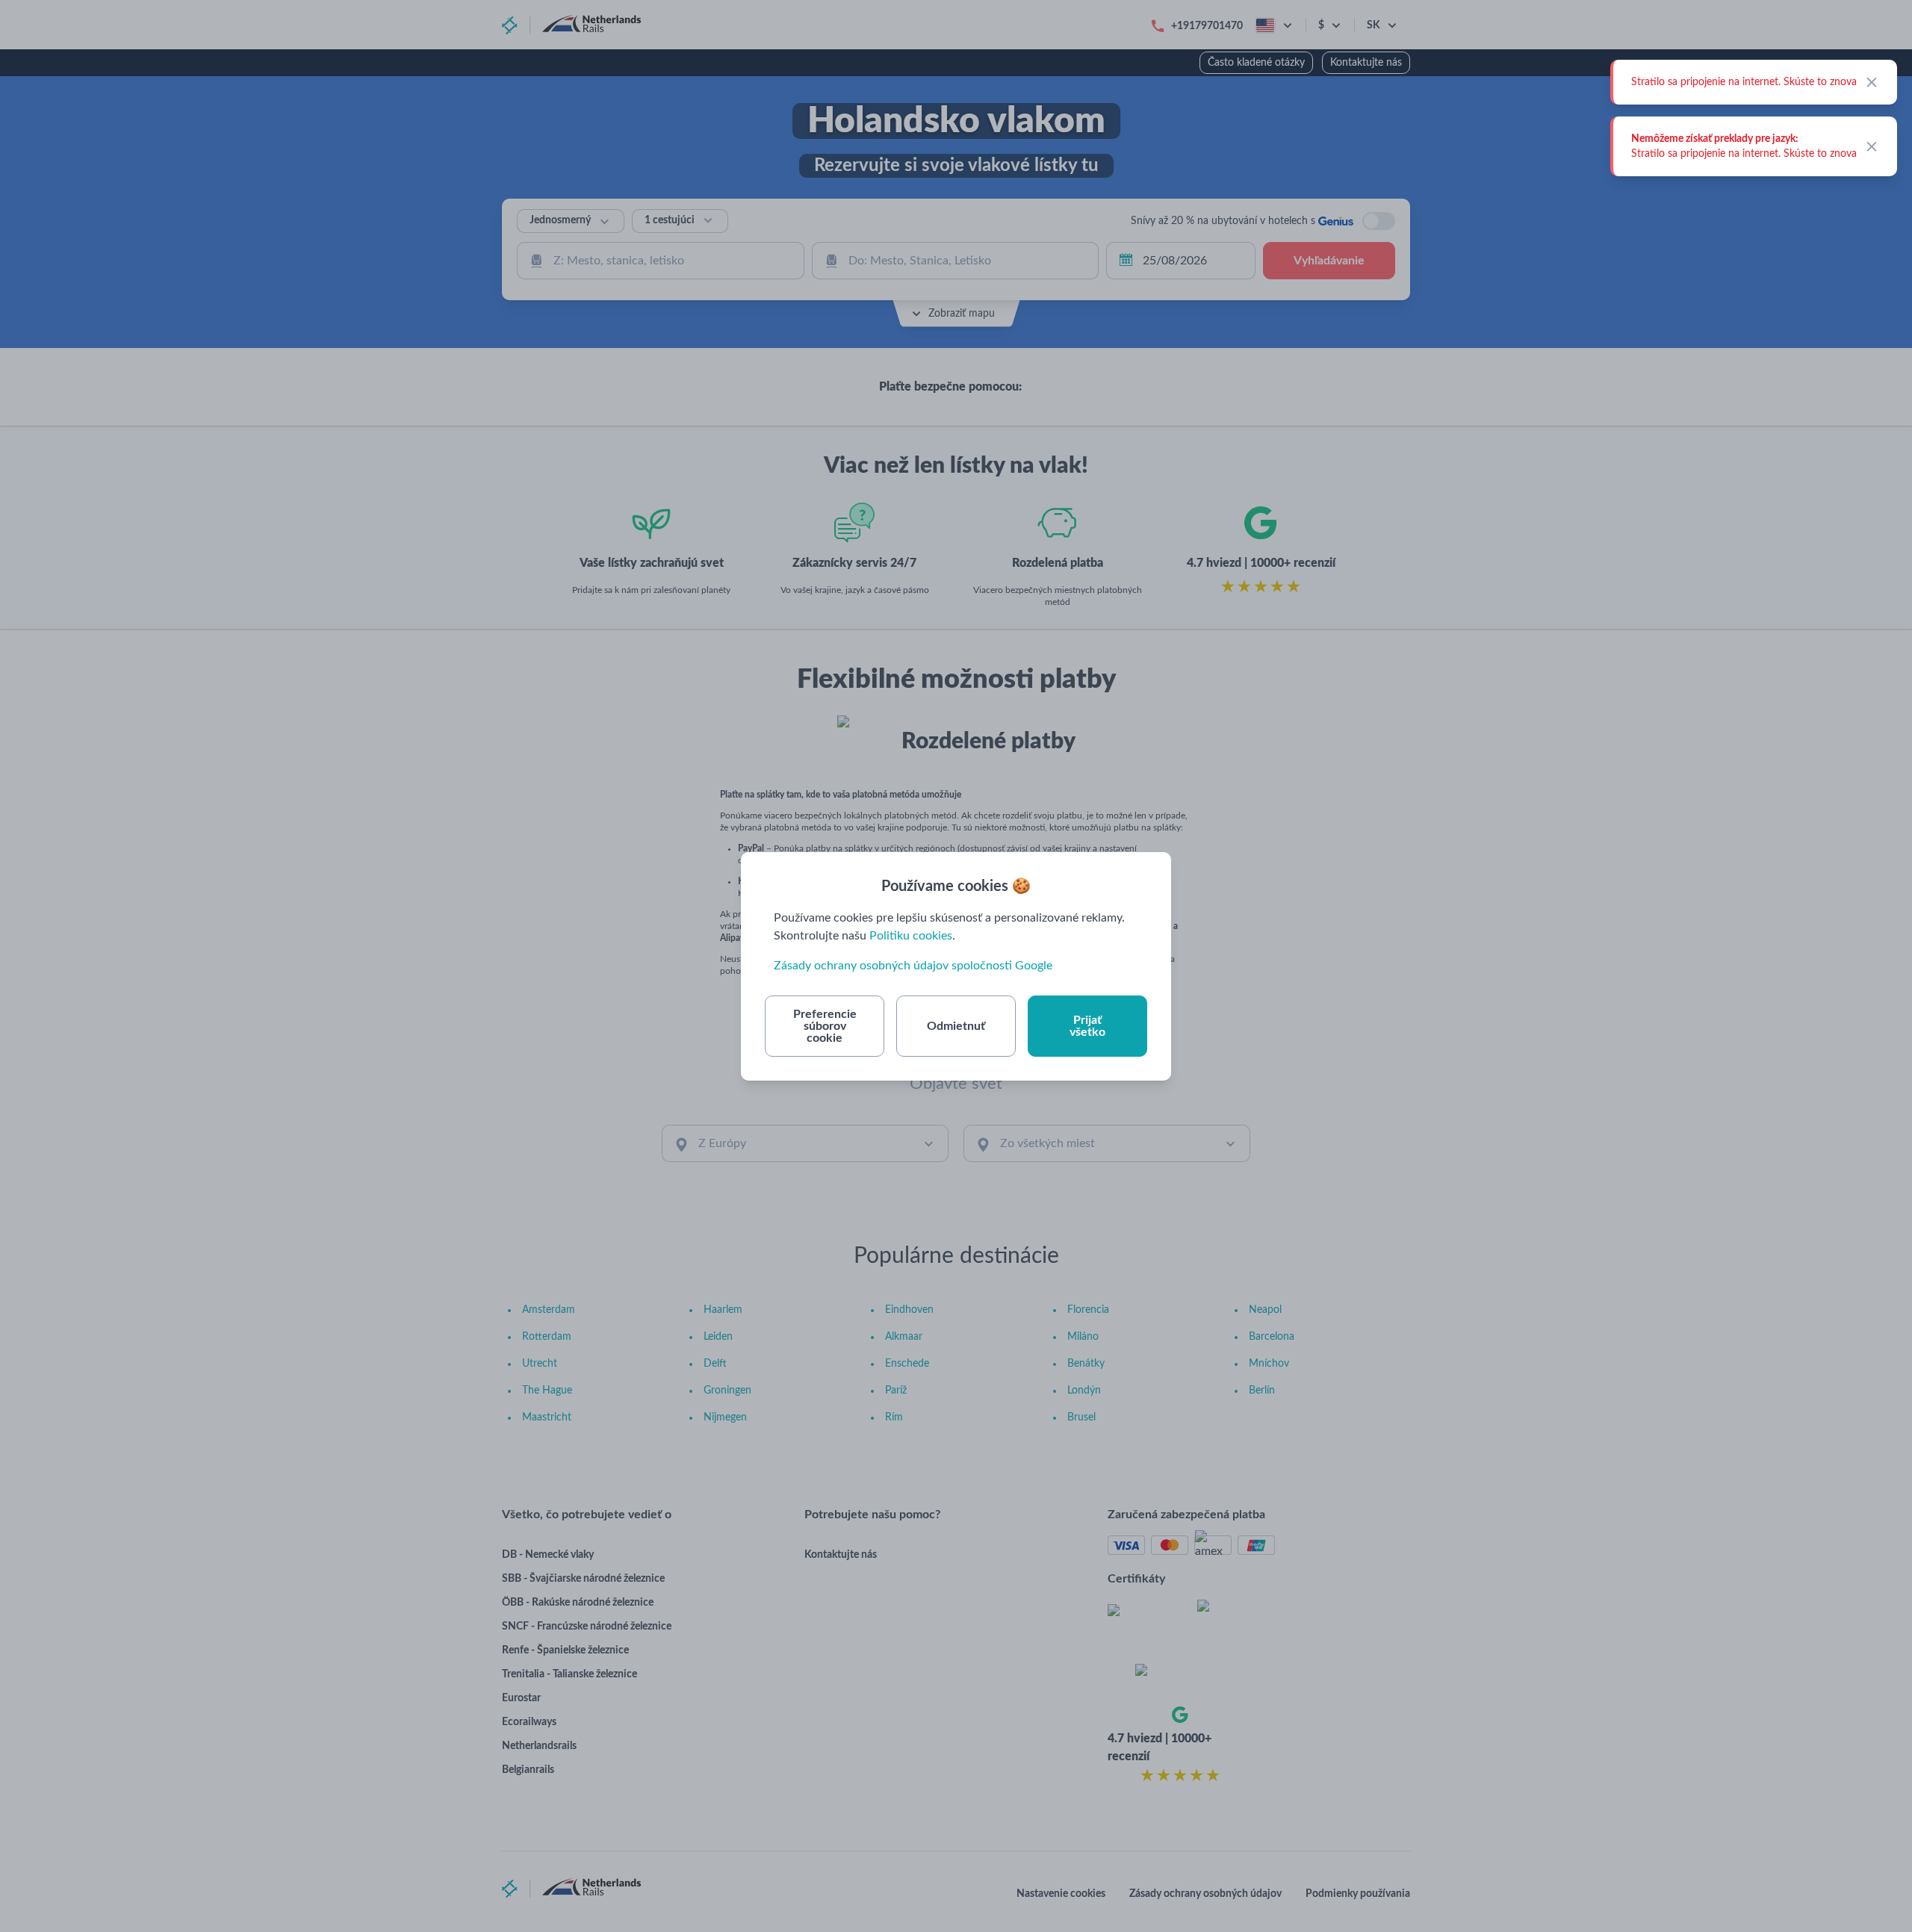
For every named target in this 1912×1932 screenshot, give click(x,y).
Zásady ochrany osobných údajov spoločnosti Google (913, 966)
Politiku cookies (911, 936)
